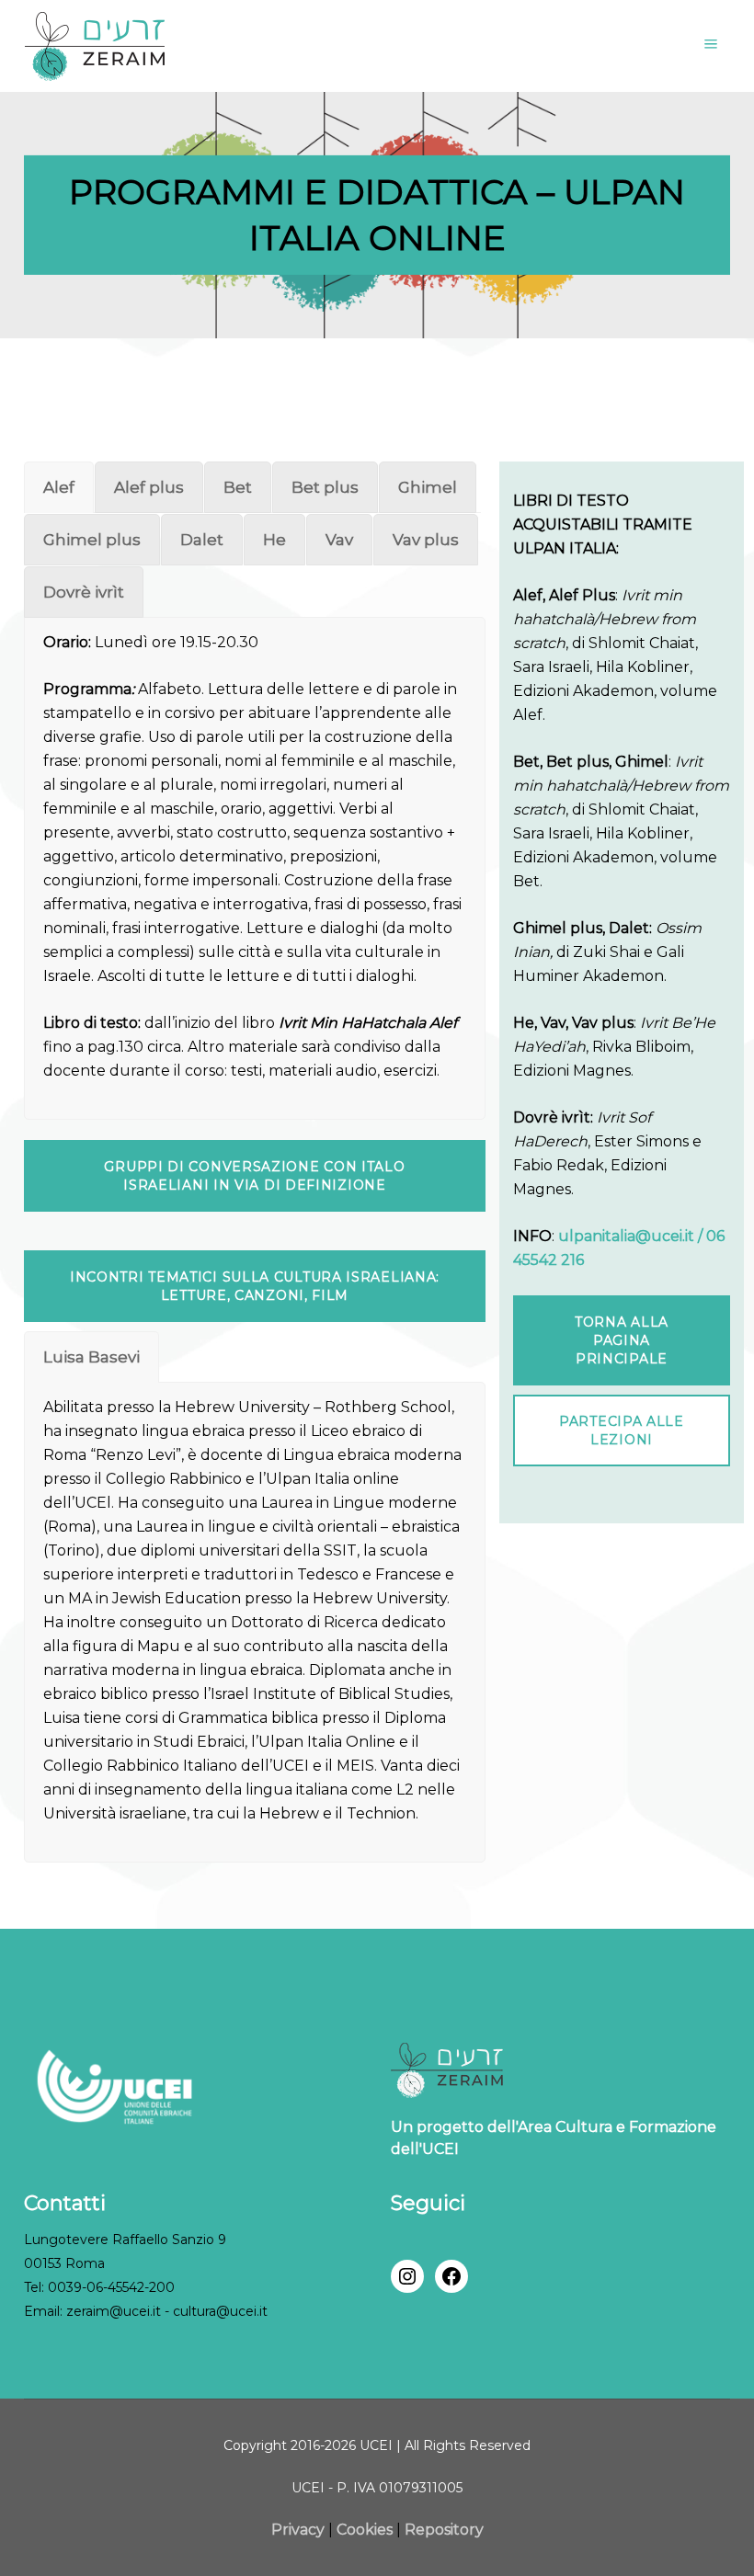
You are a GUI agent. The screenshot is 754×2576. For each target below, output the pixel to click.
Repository (444, 2530)
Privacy (300, 2530)
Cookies (365, 2530)
